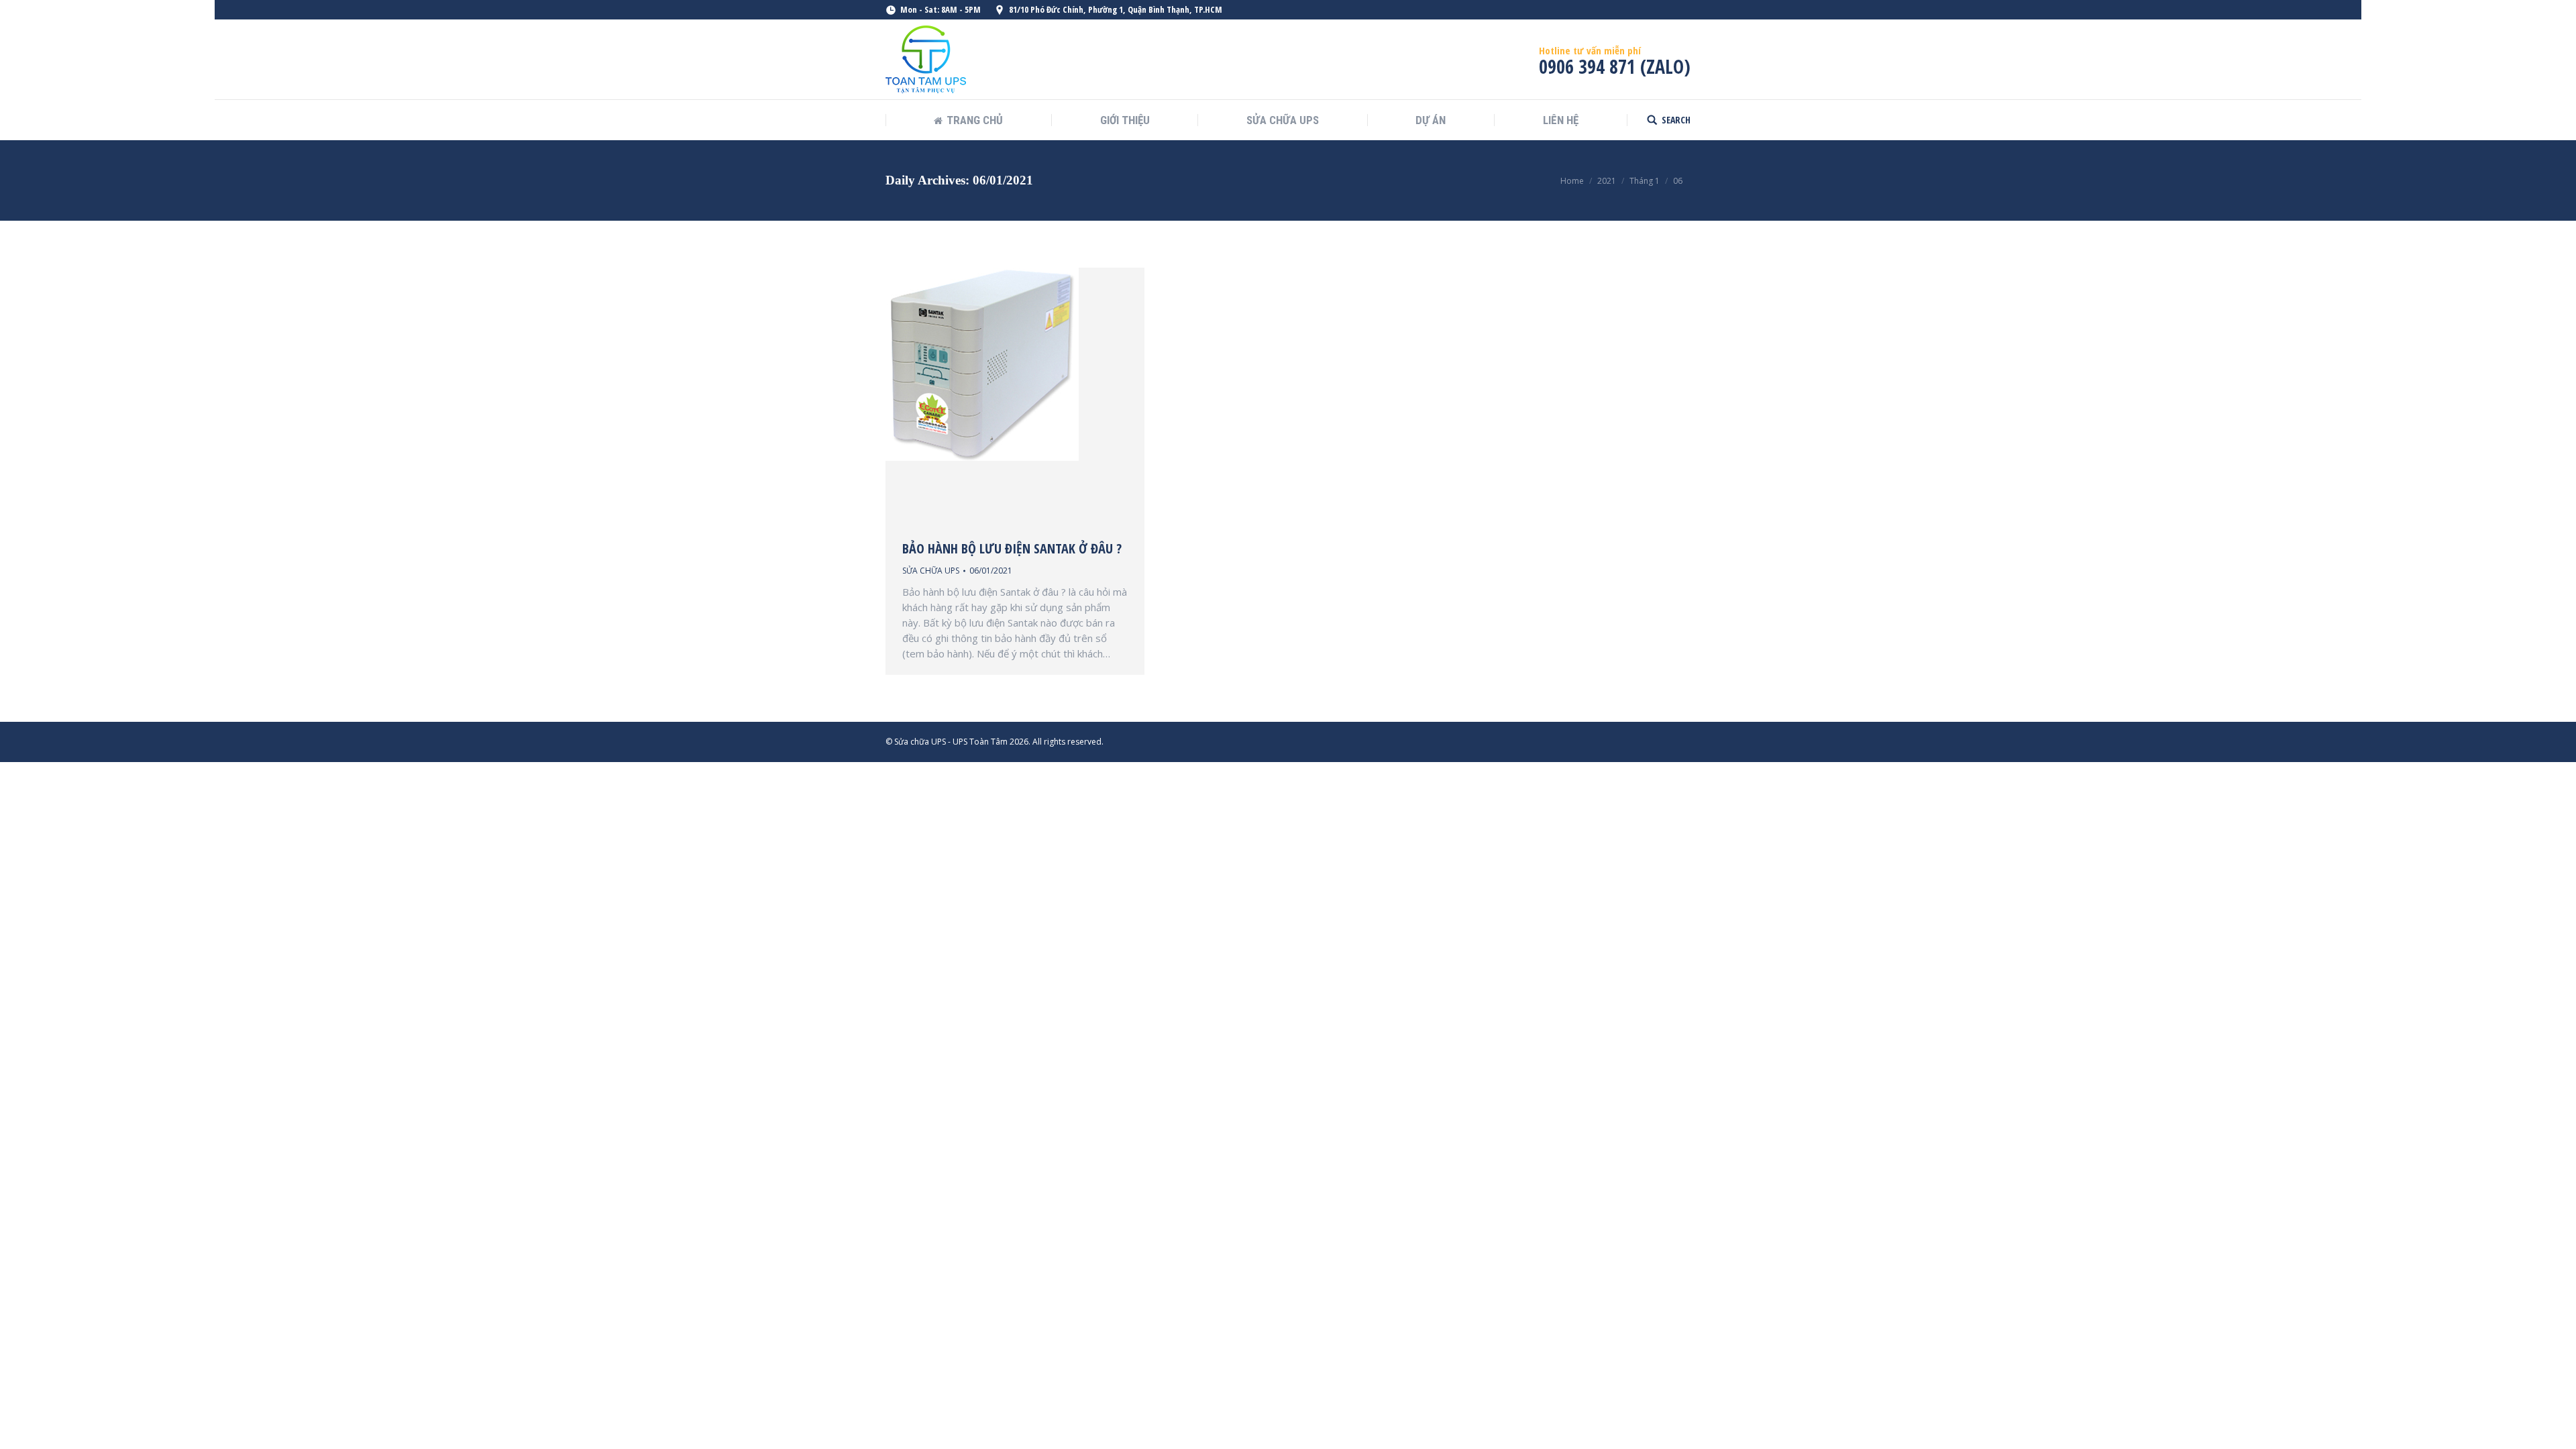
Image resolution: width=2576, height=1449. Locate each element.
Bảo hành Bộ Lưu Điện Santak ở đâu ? (1012, 549)
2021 (1607, 181)
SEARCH (1676, 120)
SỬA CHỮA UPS (931, 571)
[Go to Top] (2555, 1428)
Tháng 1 (1645, 181)
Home (1572, 181)
